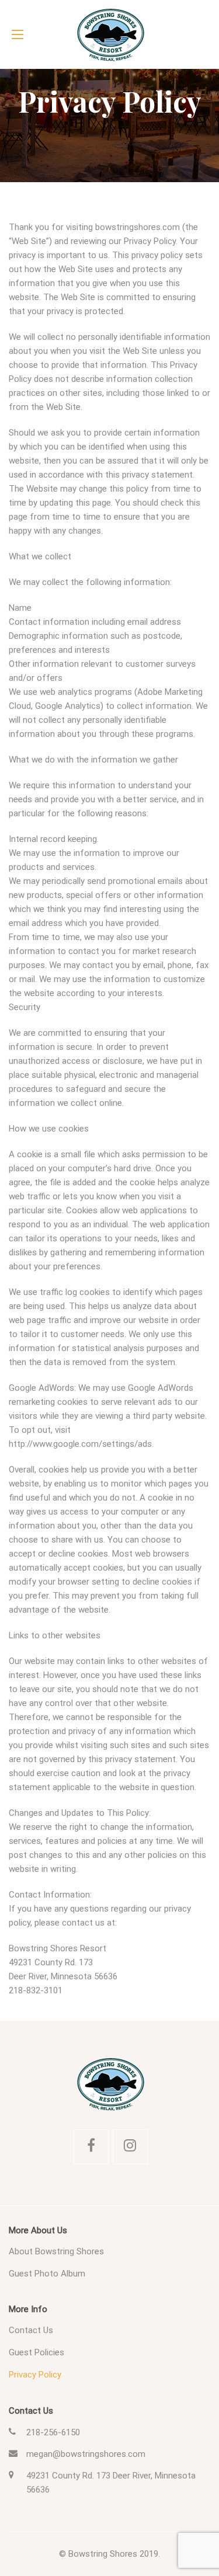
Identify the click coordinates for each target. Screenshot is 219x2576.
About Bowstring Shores (56, 2251)
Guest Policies (36, 2352)
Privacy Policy (35, 2375)
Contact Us (31, 2330)
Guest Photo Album (47, 2274)
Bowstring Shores (103, 2554)
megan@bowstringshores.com (86, 2454)
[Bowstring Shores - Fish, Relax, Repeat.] (109, 34)
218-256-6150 (53, 2432)
